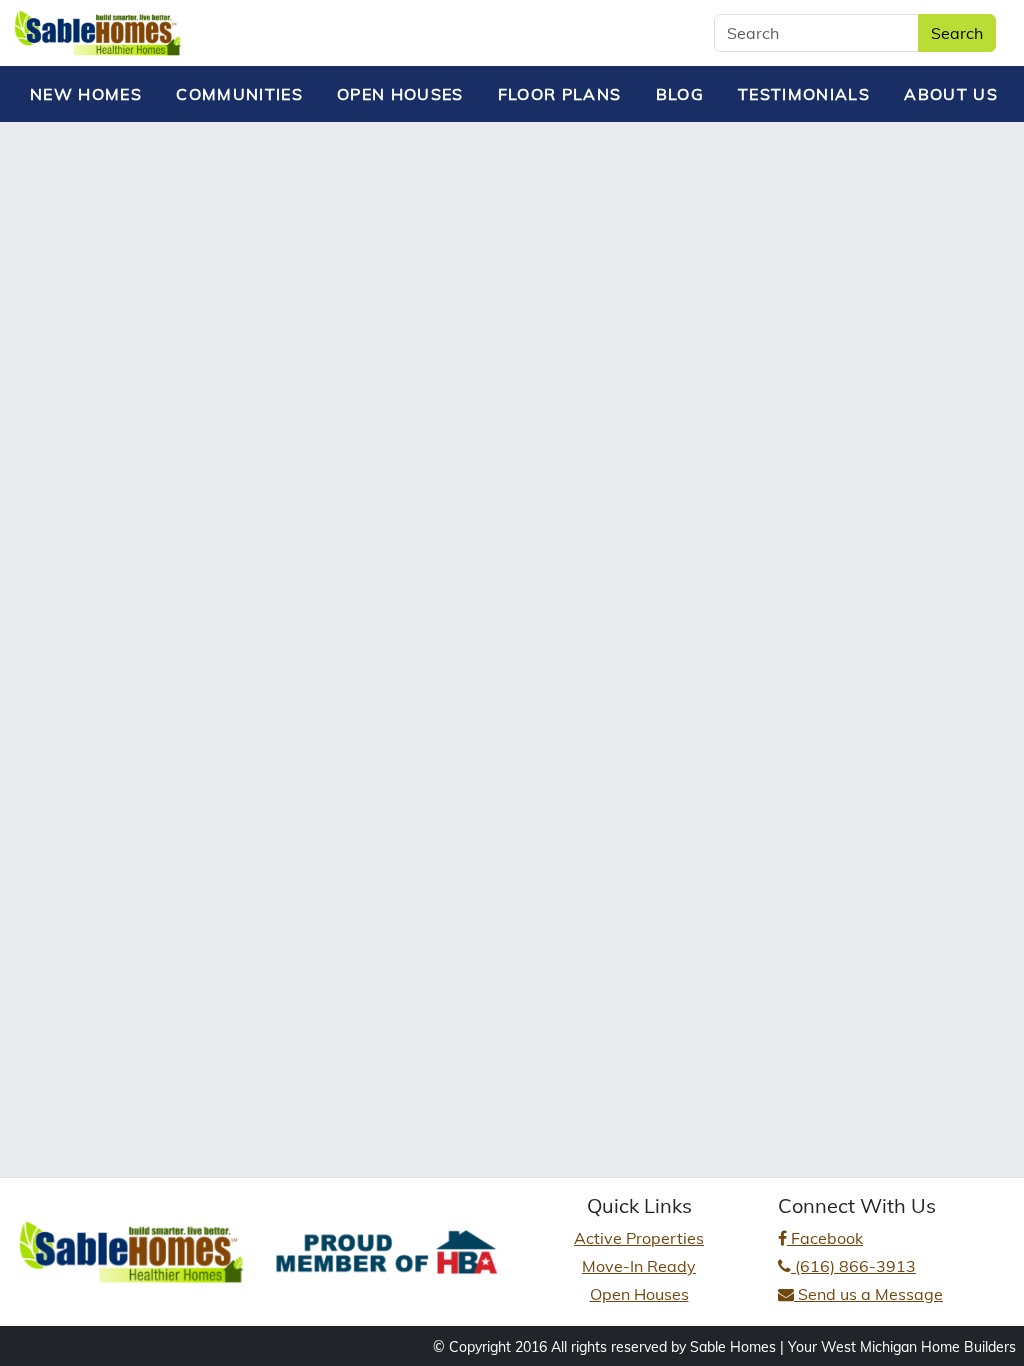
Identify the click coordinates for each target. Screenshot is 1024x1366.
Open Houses (639, 1294)
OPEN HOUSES (400, 94)
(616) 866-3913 (853, 1266)
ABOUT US (951, 94)
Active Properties (639, 1238)
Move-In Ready (639, 1266)
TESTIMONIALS (804, 94)
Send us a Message (868, 1294)
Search (957, 33)
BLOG (680, 94)
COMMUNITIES (239, 94)
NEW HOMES (86, 94)
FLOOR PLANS (560, 94)
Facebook (825, 1238)
